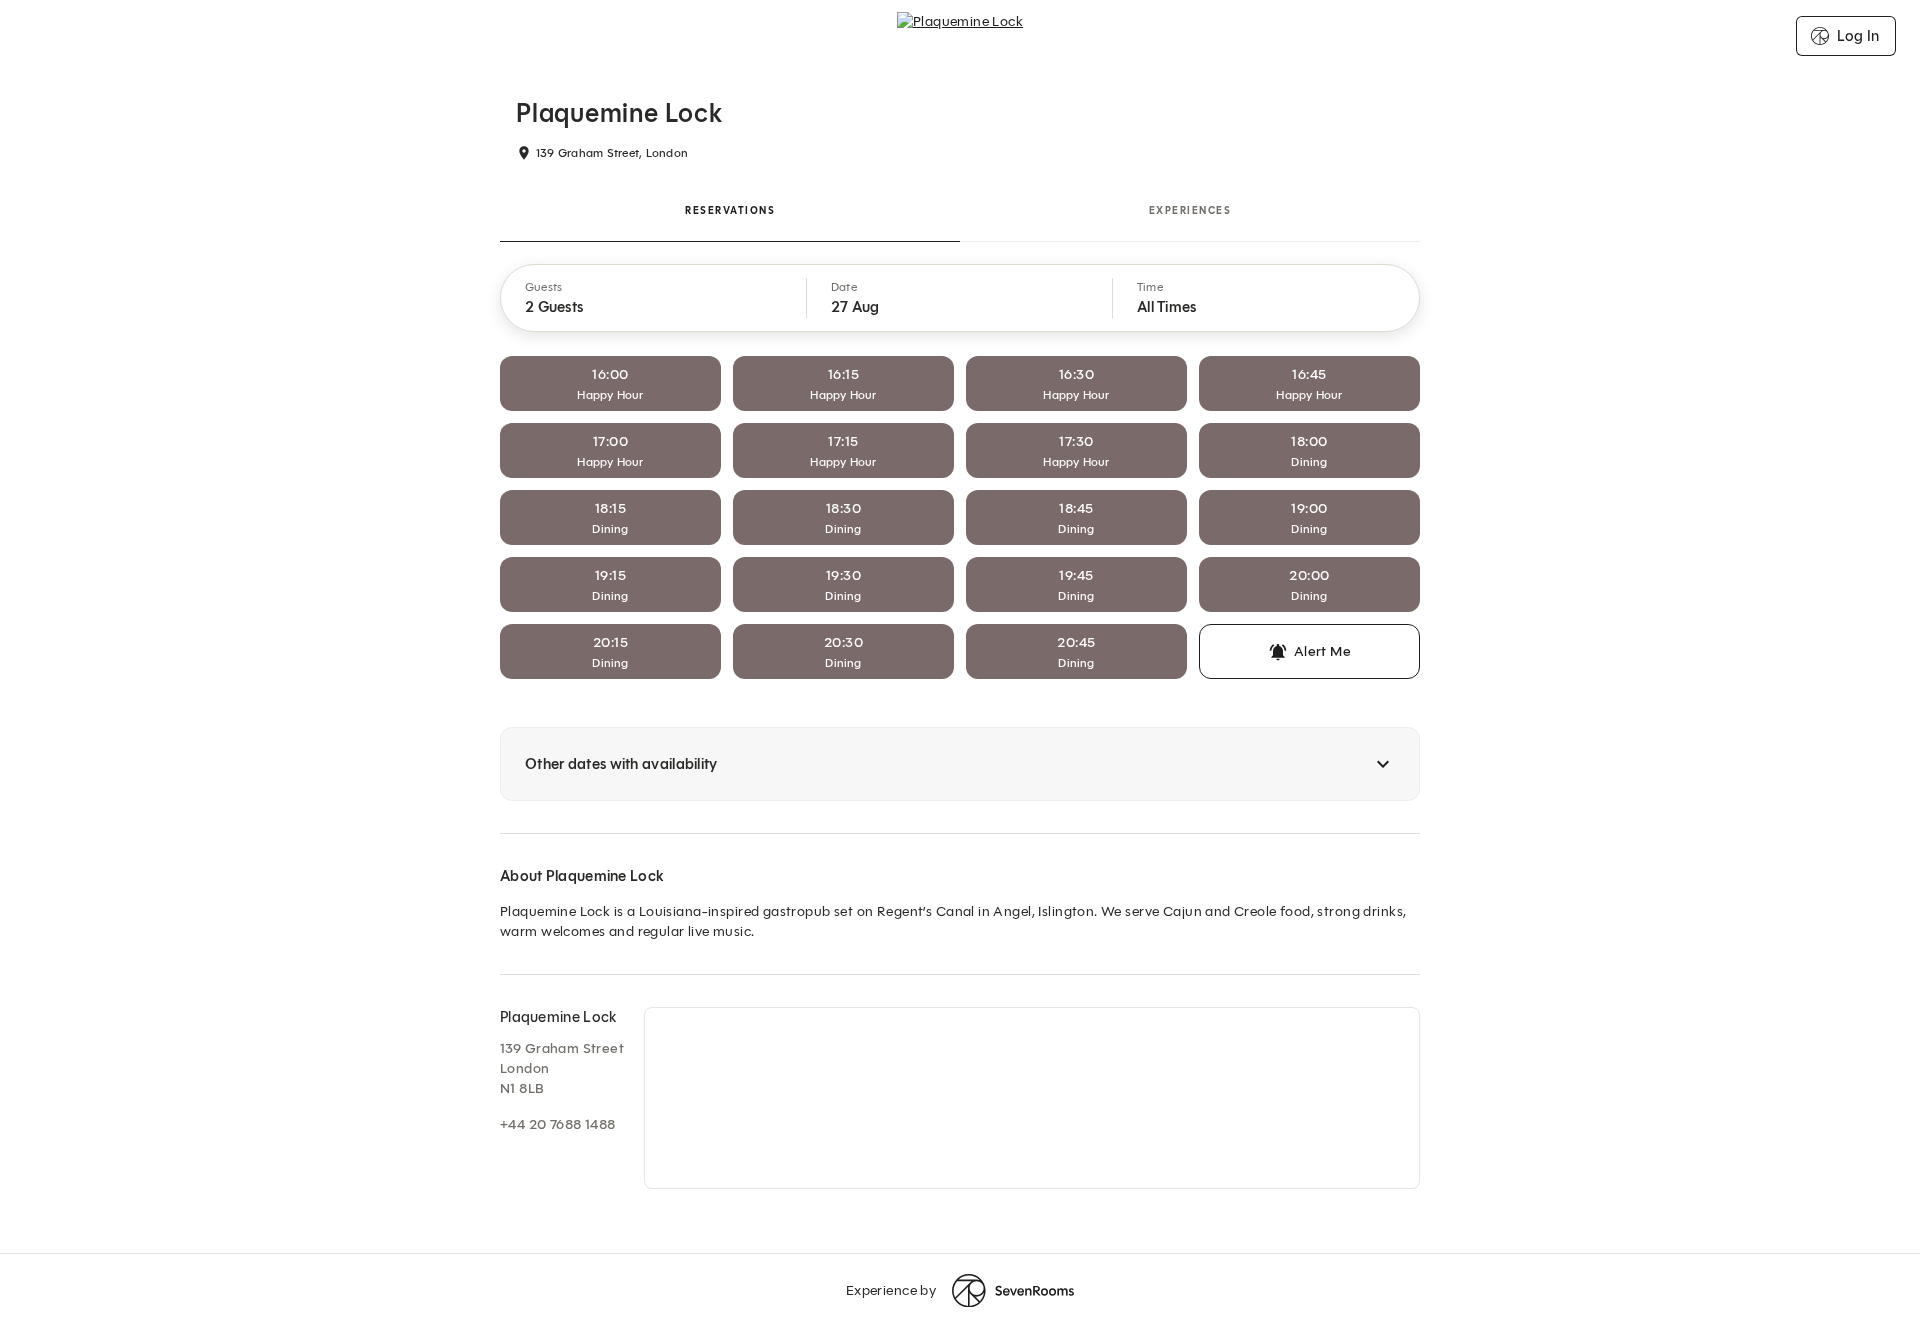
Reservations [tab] (730, 210)
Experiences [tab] (1190, 210)
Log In (1858, 36)
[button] (654, 298)
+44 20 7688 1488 (558, 1124)
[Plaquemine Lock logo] (960, 36)
